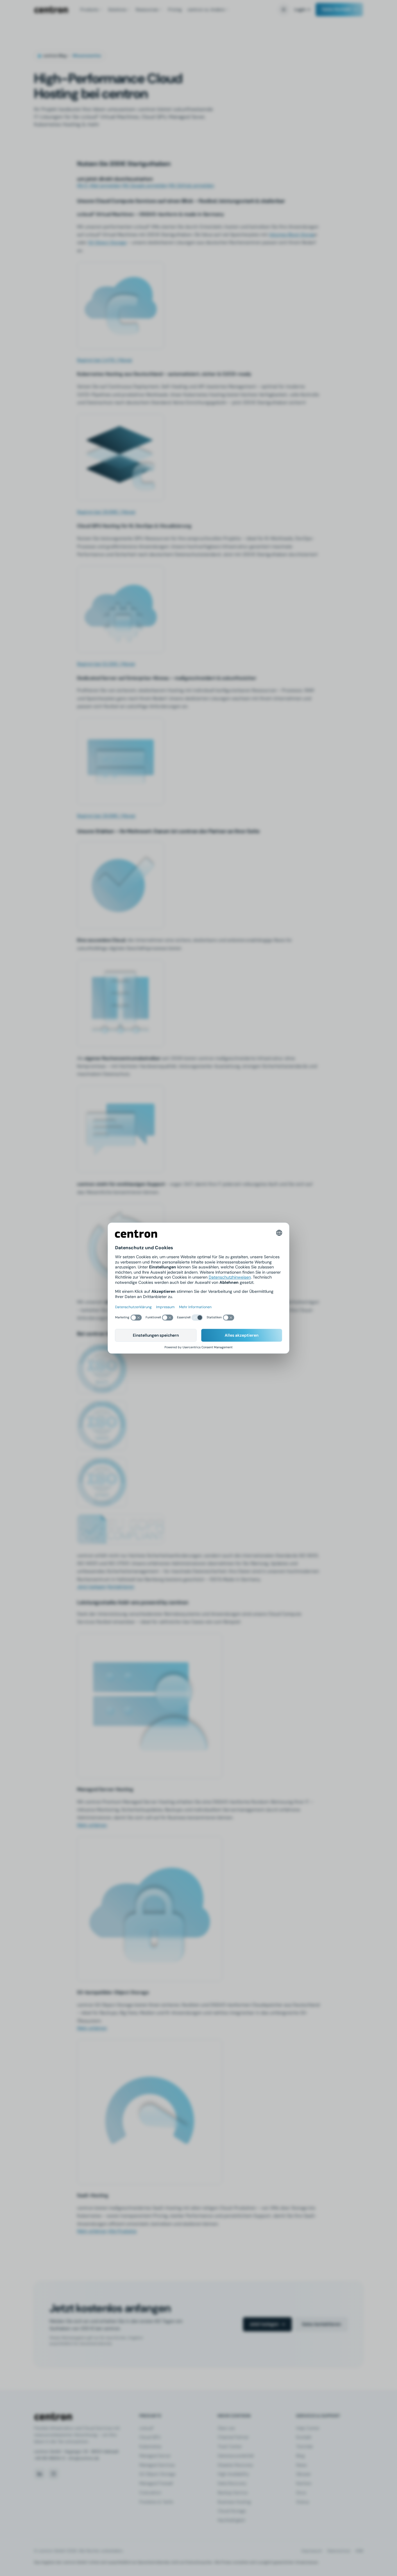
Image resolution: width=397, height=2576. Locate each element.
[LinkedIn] (40, 2474)
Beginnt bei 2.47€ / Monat (105, 360)
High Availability (233, 2474)
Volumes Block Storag (292, 235)
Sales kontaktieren (321, 2324)
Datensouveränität (236, 2456)
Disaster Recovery (235, 2465)
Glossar (303, 2474)
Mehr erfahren (92, 1825)
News (301, 2465)
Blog (300, 2456)
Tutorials (304, 2446)
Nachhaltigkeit (231, 2520)
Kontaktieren (121, 1587)
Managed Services (157, 2465)
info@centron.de (84, 2458)
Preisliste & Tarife (156, 2502)
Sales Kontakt (336, 9)
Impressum (312, 2551)
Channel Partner (233, 2437)
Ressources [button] (147, 10)
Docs (301, 2493)
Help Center (308, 2428)
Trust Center (230, 2446)
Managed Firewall (156, 2483)
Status (303, 2502)
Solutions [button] (117, 10)
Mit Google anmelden (145, 185)
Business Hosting (234, 2502)
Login (300, 10)
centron (51, 10)
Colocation (150, 2493)
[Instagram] (53, 2474)
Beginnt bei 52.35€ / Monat (106, 664)
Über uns (226, 2428)
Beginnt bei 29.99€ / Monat (106, 512)
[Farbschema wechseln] (284, 10)
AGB (359, 2551)
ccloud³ (146, 2428)
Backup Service (233, 2493)
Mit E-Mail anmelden (99, 185)
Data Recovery (232, 2483)
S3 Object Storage (107, 242)
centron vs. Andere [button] (206, 10)
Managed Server (155, 2456)
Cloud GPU (150, 2437)
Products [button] (89, 10)
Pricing (175, 10)
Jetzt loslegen (92, 1587)
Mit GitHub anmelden (192, 185)
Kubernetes (150, 2446)
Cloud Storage (232, 2511)
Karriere (304, 2483)
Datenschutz (339, 2551)
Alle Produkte (122, 2231)
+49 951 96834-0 (50, 2458)
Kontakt (304, 2437)
